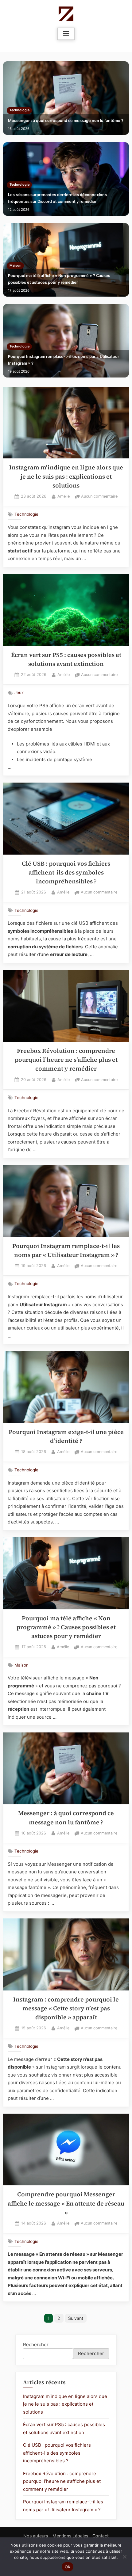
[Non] (124, 2557)
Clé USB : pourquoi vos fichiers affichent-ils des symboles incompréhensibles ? (66, 873)
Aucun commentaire (99, 497)
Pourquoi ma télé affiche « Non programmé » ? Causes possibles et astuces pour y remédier (59, 279)
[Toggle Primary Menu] (66, 34)
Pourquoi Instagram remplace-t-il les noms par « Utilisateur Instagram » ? (64, 360)
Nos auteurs (36, 2536)
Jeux (19, 692)
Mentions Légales (70, 2536)
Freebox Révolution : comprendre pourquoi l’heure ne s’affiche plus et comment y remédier (66, 1060)
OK (68, 2567)
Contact (101, 2536)
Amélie (64, 496)
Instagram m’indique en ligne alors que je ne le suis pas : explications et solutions (66, 476)
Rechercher (36, 2345)
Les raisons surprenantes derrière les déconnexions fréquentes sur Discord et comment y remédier (57, 198)
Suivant (76, 2318)
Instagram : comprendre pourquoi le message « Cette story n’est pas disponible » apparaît (66, 2009)
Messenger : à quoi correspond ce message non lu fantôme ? (66, 121)
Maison (16, 266)
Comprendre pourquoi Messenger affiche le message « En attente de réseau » (66, 2203)
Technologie (19, 110)
